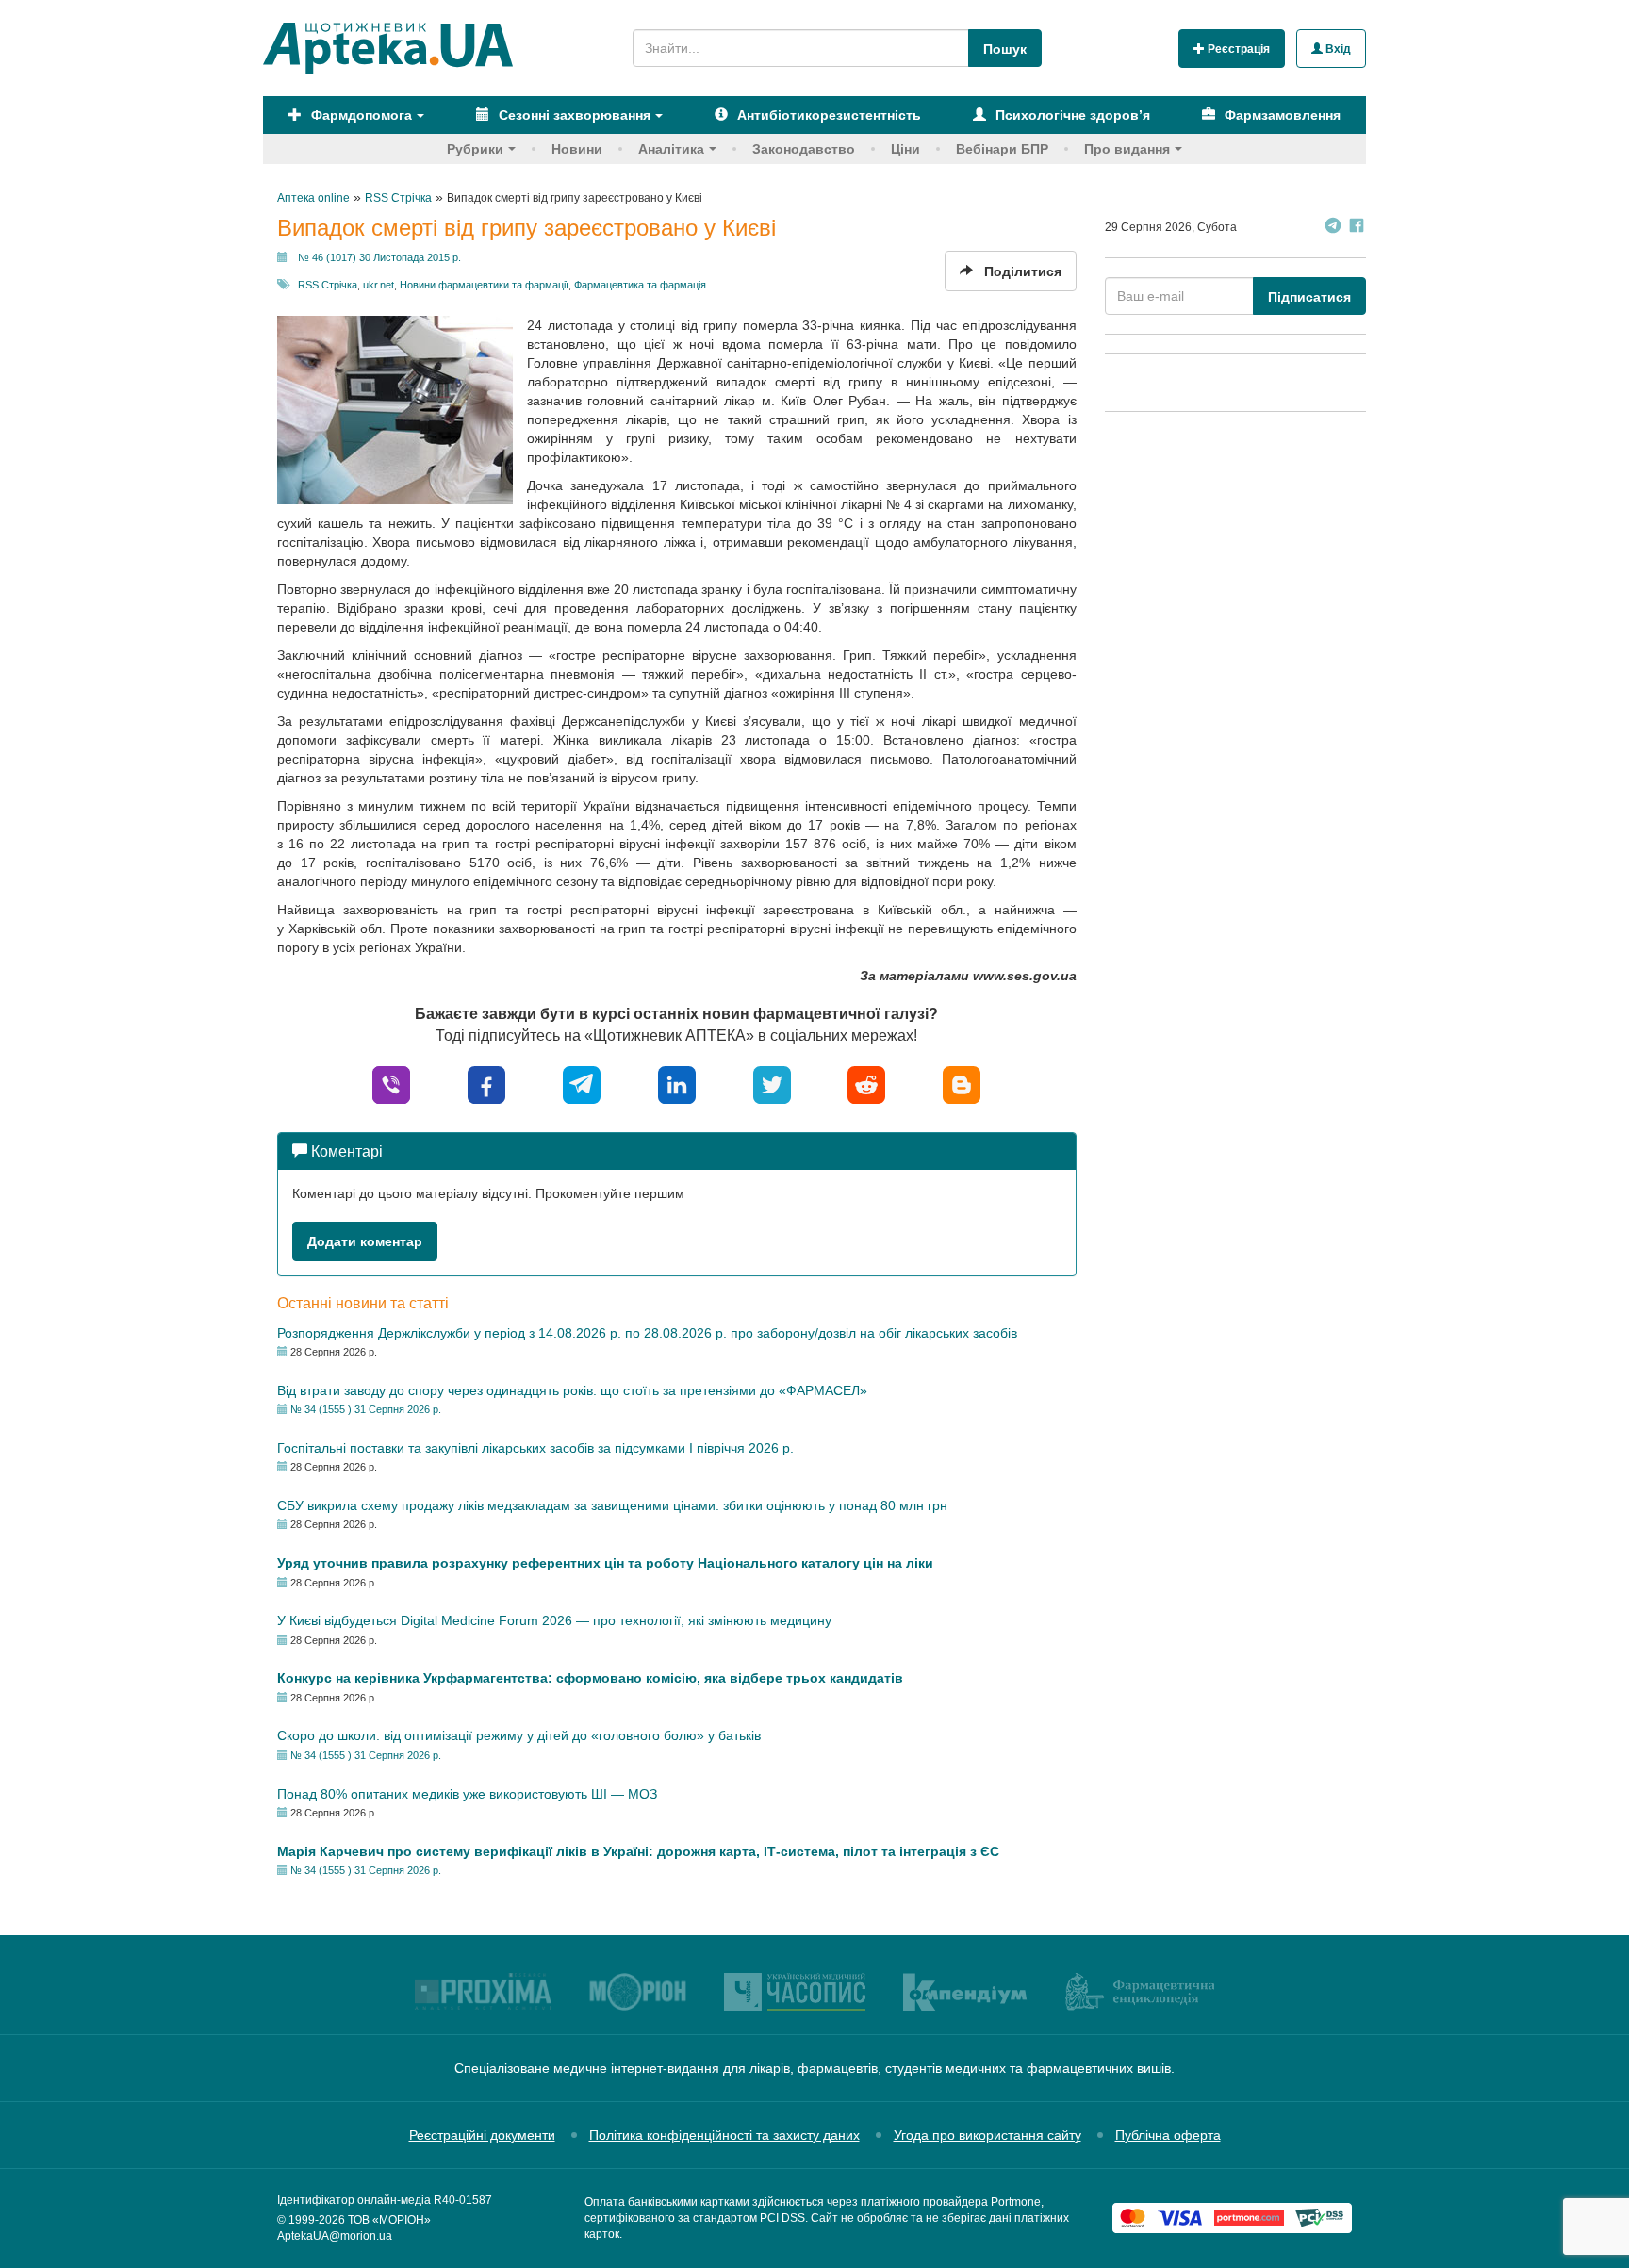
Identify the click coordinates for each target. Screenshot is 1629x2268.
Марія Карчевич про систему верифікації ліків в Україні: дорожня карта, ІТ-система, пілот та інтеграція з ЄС (638, 1851)
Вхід (1337, 49)
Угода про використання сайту (987, 2135)
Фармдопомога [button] (360, 115)
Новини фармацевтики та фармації (484, 285)
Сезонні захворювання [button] (573, 115)
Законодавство (804, 149)
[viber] (391, 1084)
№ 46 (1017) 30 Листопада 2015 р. (379, 257)
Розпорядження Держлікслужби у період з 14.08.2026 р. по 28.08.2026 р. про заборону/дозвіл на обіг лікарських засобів (647, 1333)
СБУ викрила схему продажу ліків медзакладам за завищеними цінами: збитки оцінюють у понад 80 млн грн (612, 1505)
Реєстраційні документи (482, 2135)
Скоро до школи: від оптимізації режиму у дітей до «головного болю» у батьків (519, 1735)
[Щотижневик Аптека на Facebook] (1357, 228)
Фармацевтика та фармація (640, 285)
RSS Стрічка (328, 285)
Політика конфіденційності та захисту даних (724, 2135)
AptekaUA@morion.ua (335, 2236)
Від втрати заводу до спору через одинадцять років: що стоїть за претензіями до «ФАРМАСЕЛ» (572, 1390)
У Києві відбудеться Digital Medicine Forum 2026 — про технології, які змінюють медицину (554, 1620)
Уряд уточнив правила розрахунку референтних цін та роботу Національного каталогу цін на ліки (605, 1563)
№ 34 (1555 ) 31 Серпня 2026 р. (366, 1409)
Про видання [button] (1127, 149)
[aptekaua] (962, 1084)
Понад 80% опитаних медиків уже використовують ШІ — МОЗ (467, 1794)
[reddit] (866, 1084)
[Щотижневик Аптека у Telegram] (1333, 228)
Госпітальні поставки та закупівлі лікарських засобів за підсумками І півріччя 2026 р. (535, 1448)
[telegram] (582, 1084)
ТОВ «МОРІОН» (389, 2220)
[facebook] (486, 1084)
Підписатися (1309, 297)
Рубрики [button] (475, 149)
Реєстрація (1237, 49)
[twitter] (772, 1084)
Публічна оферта (1168, 2135)
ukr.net (378, 285)
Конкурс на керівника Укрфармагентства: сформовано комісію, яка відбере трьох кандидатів (590, 1678)
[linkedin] (677, 1084)
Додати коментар (365, 1241)
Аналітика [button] (671, 149)
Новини (577, 149)
